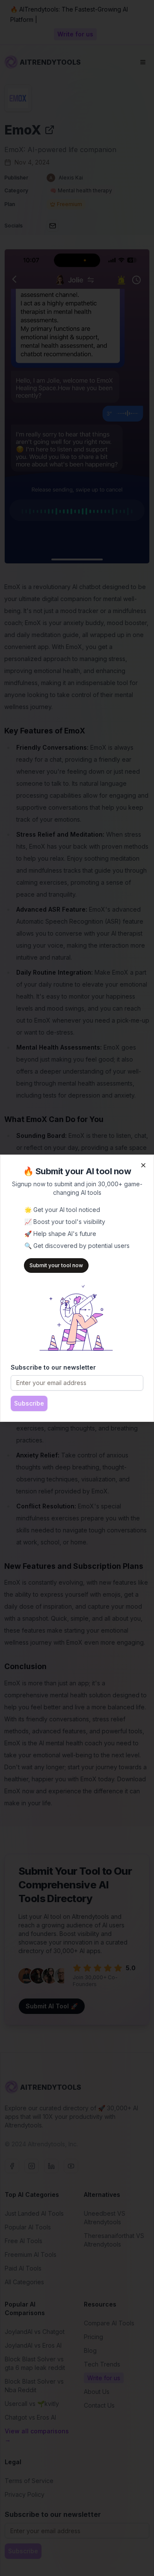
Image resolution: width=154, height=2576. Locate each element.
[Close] (143, 1165)
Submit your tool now (56, 1265)
